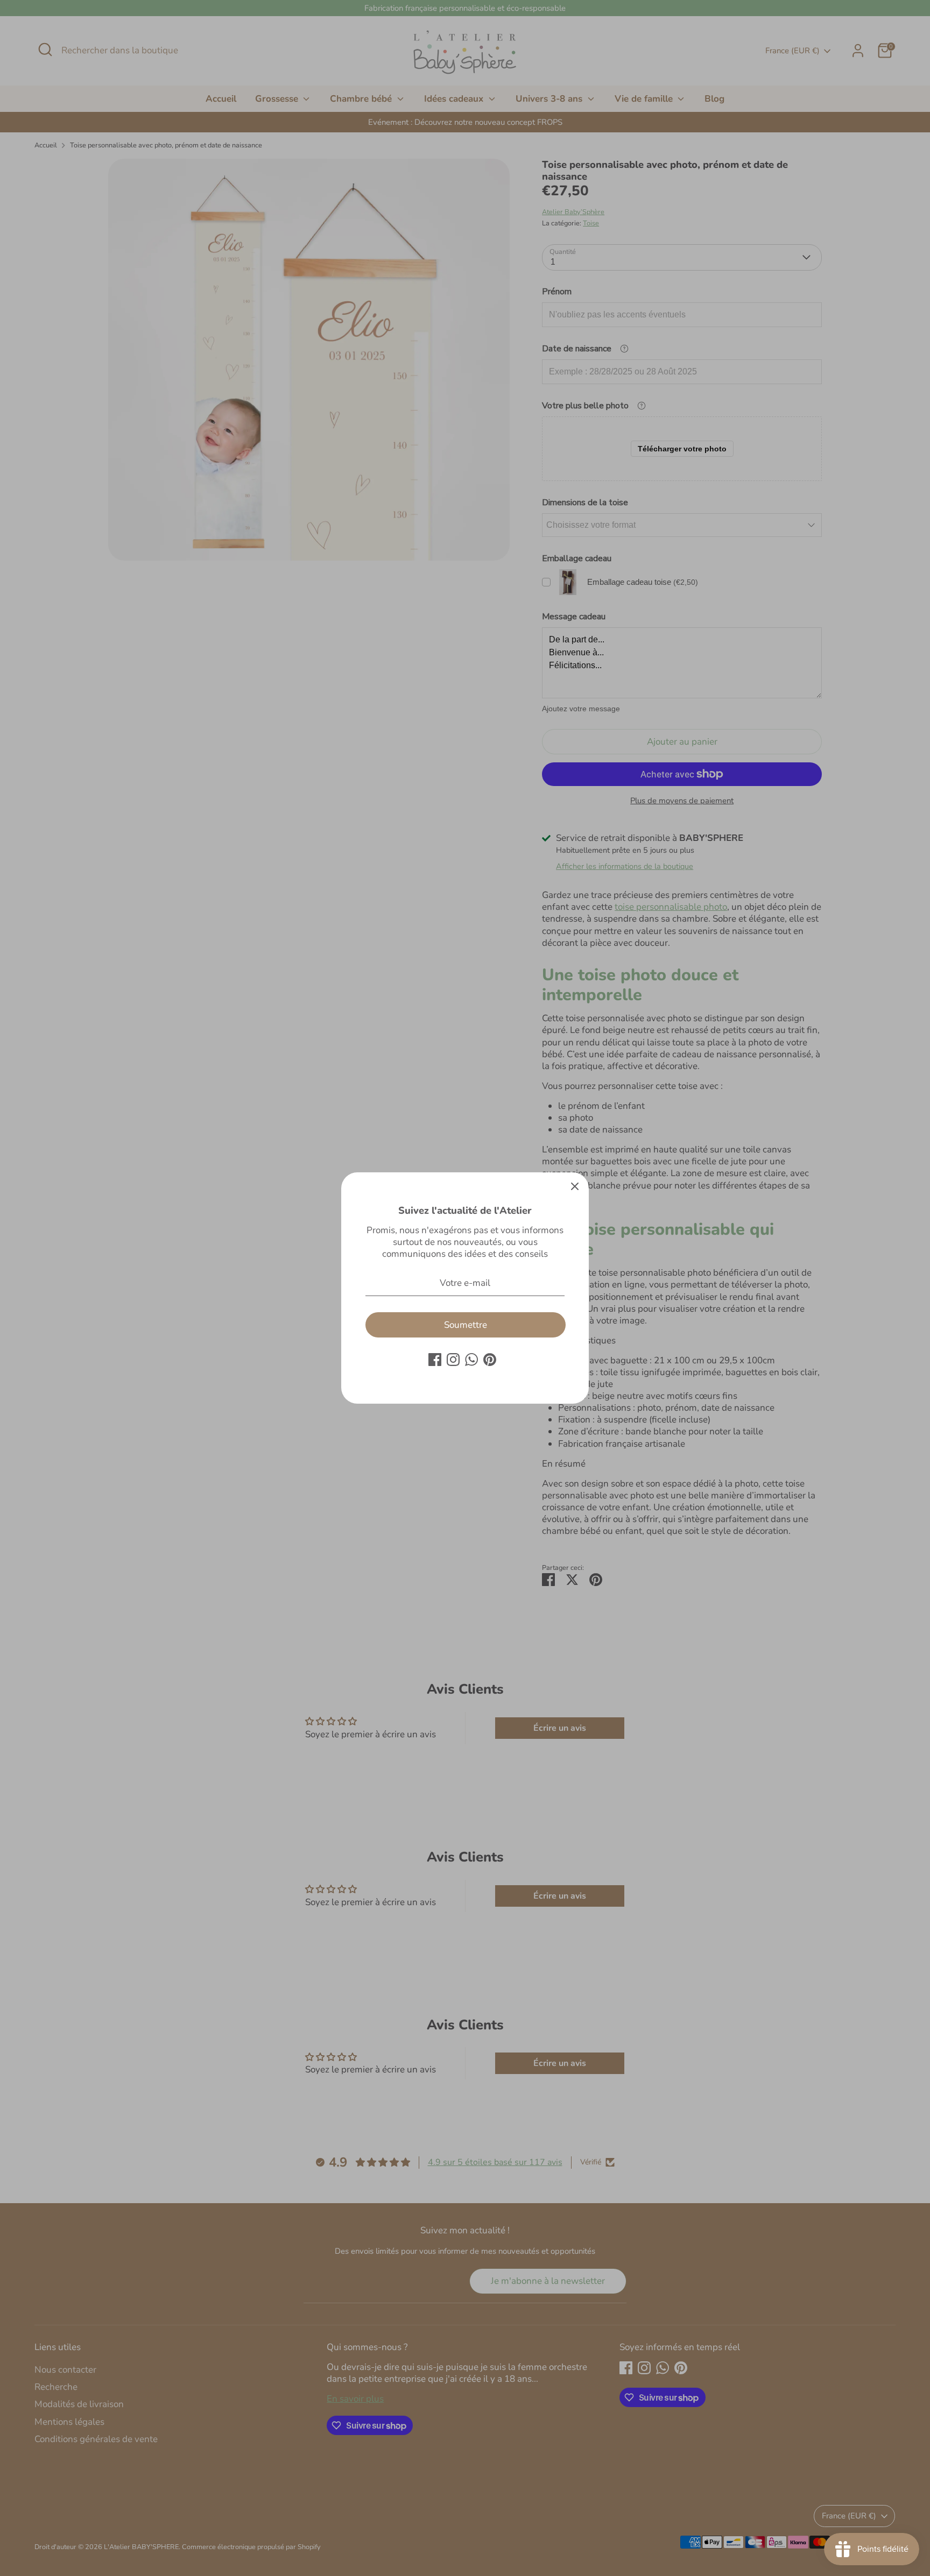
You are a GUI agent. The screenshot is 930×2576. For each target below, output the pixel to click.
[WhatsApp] (471, 1360)
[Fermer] (575, 1186)
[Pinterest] (490, 1360)
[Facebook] (435, 1360)
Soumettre (466, 1325)
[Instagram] (453, 1360)
